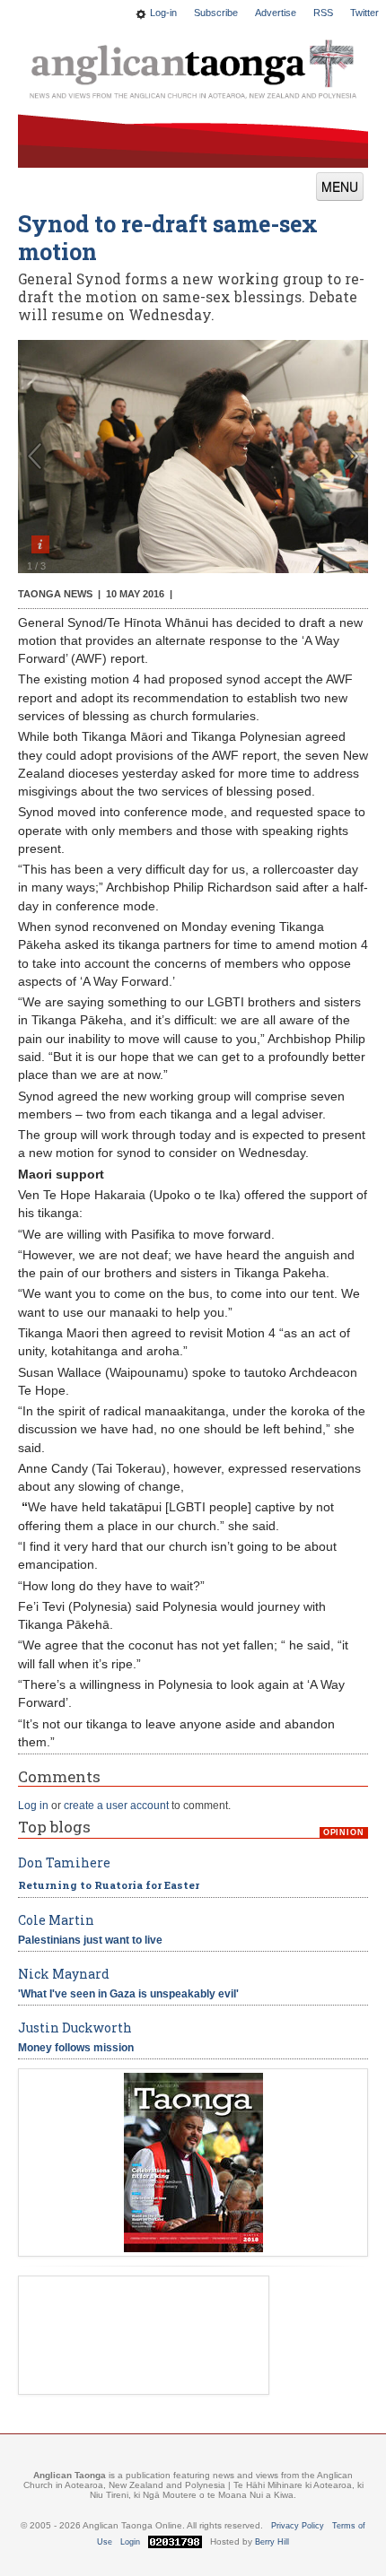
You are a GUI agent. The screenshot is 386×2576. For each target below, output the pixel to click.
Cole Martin (56, 1920)
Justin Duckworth (75, 2028)
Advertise (276, 13)
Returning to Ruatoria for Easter (109, 1885)
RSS (323, 13)
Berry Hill (272, 2542)
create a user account (116, 1806)
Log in (33, 1806)
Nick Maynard (64, 1974)
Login (130, 2542)
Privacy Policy (298, 2526)
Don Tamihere (64, 1862)
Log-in (163, 13)
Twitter (364, 13)
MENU (340, 187)
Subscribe (216, 13)
